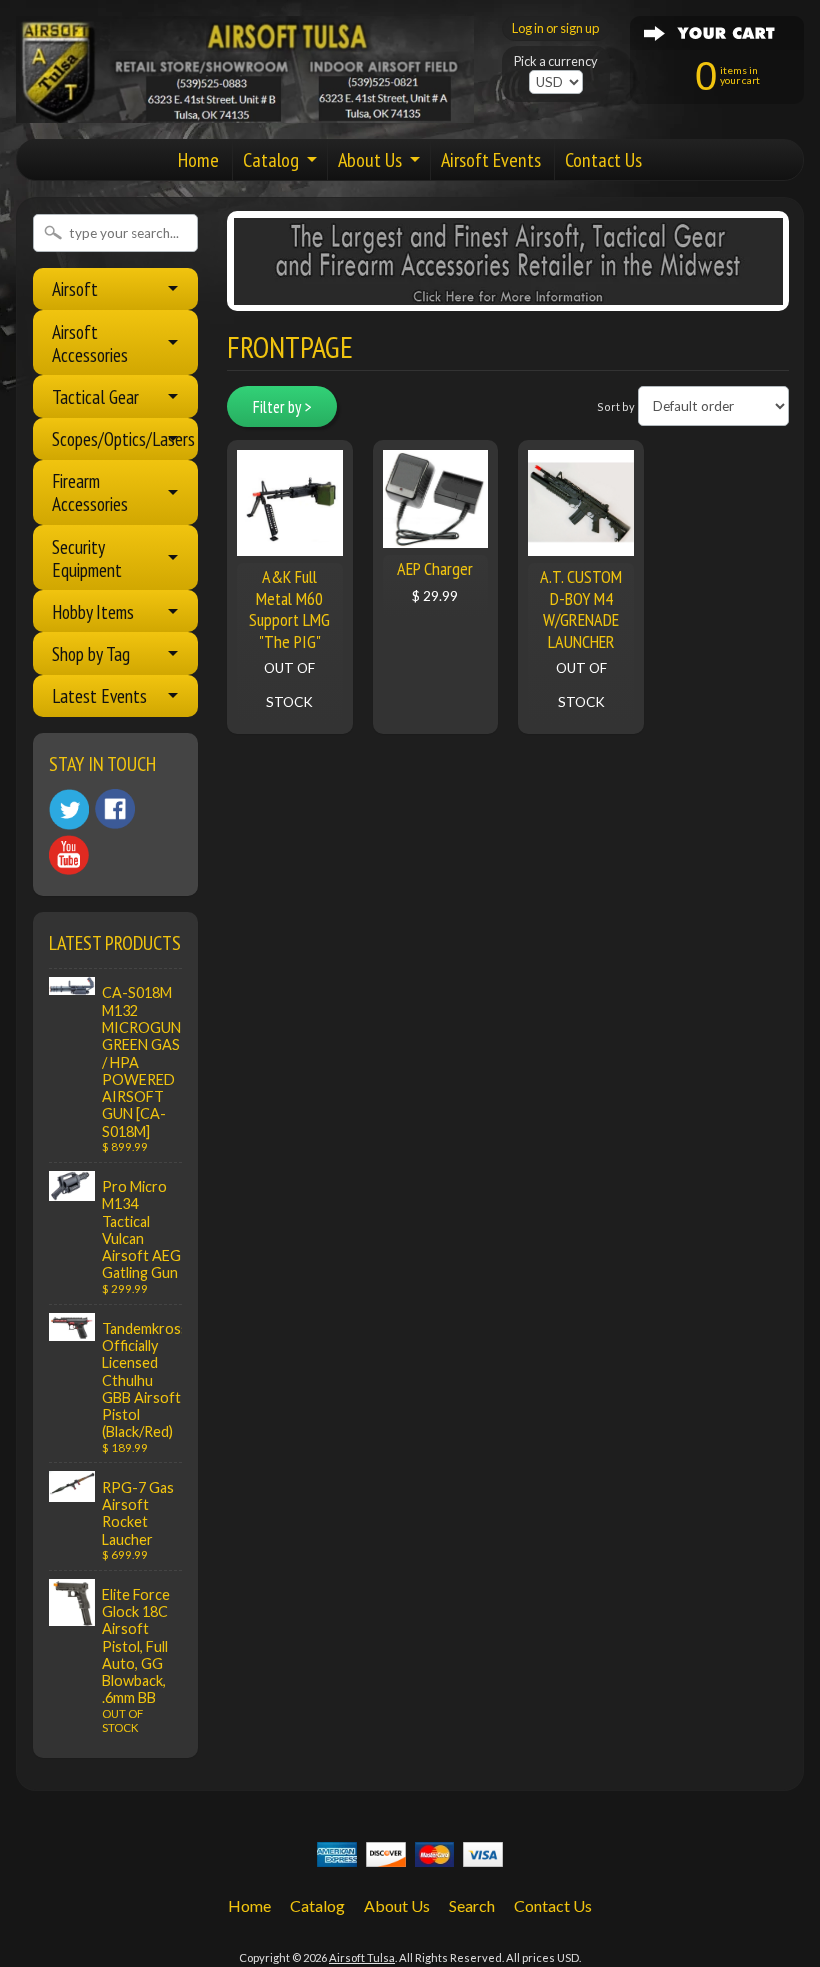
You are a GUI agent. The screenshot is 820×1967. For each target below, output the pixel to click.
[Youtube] (69, 855)
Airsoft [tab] (75, 288)
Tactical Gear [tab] (95, 396)
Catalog (271, 160)
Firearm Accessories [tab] (90, 492)
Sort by (616, 406)
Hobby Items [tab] (93, 611)
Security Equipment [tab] (87, 558)
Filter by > (282, 407)
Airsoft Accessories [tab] (90, 343)
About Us (370, 160)
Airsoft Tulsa (362, 1957)
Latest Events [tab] (99, 695)
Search (472, 1905)
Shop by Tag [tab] (91, 653)
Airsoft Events (491, 160)
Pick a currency (556, 61)
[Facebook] (115, 809)
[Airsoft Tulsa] (245, 111)
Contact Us (603, 160)
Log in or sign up (555, 28)
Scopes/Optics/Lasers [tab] (123, 438)
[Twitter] (69, 809)
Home (198, 160)
